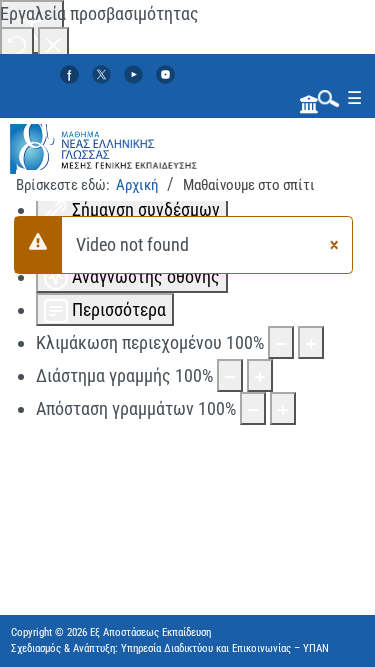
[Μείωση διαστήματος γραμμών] (230, 375)
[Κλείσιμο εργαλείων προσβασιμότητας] (53, 43)
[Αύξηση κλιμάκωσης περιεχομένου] (311, 342)
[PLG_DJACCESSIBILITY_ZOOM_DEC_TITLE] (281, 342)
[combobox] (324, 97)
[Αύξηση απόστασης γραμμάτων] (283, 408)
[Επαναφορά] (17, 43)
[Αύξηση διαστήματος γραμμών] (260, 375)
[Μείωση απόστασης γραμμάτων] (253, 408)
